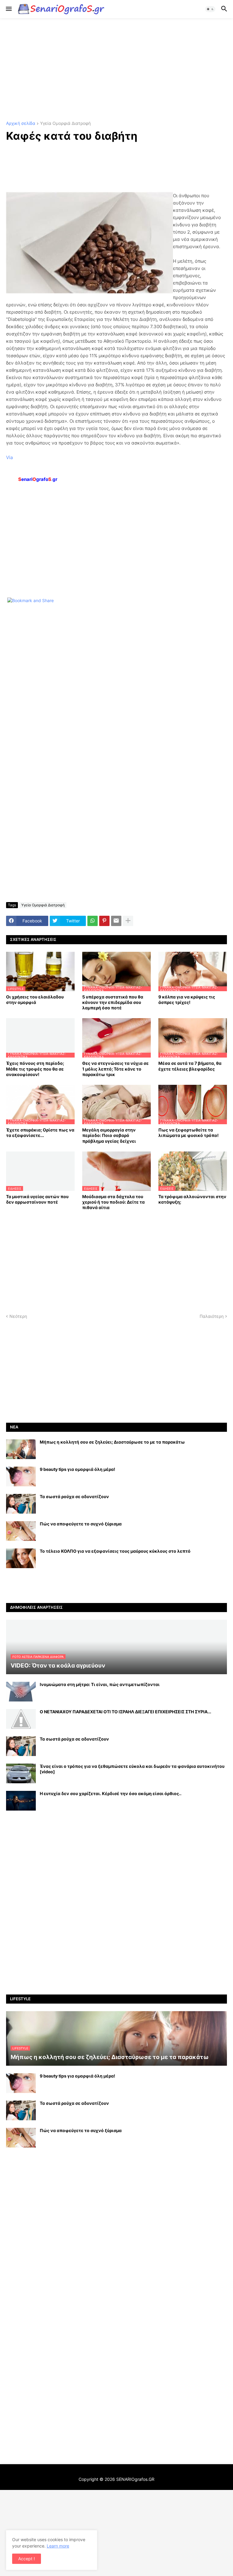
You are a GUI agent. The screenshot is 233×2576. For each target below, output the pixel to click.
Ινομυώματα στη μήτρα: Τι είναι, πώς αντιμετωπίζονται (100, 1684)
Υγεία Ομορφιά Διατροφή (65, 123)
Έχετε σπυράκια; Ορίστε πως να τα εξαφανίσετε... (40, 1133)
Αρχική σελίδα (21, 123)
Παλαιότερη (212, 1316)
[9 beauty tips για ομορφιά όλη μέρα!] (21, 1476)
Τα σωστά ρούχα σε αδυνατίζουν (74, 1496)
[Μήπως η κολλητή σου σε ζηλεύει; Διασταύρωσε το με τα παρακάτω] (21, 1449)
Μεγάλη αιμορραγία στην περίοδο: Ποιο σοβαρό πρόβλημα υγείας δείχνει (109, 1135)
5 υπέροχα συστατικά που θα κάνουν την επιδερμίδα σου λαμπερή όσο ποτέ (113, 1002)
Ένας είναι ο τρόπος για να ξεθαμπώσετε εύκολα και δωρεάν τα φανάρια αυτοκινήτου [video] (132, 1769)
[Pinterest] (104, 921)
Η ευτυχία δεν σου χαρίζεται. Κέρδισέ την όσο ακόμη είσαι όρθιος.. (111, 1793)
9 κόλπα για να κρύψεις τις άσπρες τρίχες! (187, 1000)
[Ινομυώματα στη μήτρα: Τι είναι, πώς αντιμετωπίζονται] (21, 1692)
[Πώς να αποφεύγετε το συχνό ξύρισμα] (21, 1531)
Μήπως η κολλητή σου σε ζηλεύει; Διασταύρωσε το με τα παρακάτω (112, 1442)
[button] (8, 9)
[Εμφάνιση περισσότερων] (128, 921)
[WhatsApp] (93, 921)
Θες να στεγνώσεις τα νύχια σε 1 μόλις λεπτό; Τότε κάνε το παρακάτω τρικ (115, 1069)
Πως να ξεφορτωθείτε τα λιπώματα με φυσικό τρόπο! (189, 1133)
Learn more (58, 2546)
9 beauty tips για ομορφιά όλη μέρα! (78, 1469)
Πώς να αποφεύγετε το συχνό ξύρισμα (81, 1524)
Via (9, 457)
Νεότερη (18, 1316)
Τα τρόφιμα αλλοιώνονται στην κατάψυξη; (192, 1199)
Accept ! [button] (27, 2559)
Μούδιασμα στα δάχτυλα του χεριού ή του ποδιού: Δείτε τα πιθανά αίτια (113, 1202)
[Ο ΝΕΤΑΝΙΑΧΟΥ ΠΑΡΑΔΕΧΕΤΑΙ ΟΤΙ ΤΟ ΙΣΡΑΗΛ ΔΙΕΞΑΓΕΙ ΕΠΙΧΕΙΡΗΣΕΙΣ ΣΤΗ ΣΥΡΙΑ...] (21, 1719)
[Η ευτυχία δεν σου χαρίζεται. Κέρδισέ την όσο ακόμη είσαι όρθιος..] (21, 1801)
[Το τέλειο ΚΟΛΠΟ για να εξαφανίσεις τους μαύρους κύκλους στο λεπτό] (21, 1558)
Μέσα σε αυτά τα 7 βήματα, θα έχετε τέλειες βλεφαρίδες (190, 1066)
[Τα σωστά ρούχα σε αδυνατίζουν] (21, 1504)
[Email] (116, 921)
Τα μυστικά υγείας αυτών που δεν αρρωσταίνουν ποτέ (37, 1199)
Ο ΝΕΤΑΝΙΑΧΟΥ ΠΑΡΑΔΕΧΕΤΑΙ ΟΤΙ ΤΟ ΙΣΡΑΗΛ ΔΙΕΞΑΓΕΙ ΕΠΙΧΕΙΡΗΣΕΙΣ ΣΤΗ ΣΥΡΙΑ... (125, 1712)
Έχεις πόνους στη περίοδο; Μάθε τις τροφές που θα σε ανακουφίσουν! (35, 1069)
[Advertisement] (116, 70)
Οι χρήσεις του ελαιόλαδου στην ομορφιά (35, 1000)
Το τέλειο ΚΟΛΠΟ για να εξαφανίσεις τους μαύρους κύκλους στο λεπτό (115, 1551)
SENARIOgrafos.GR (135, 2479)
